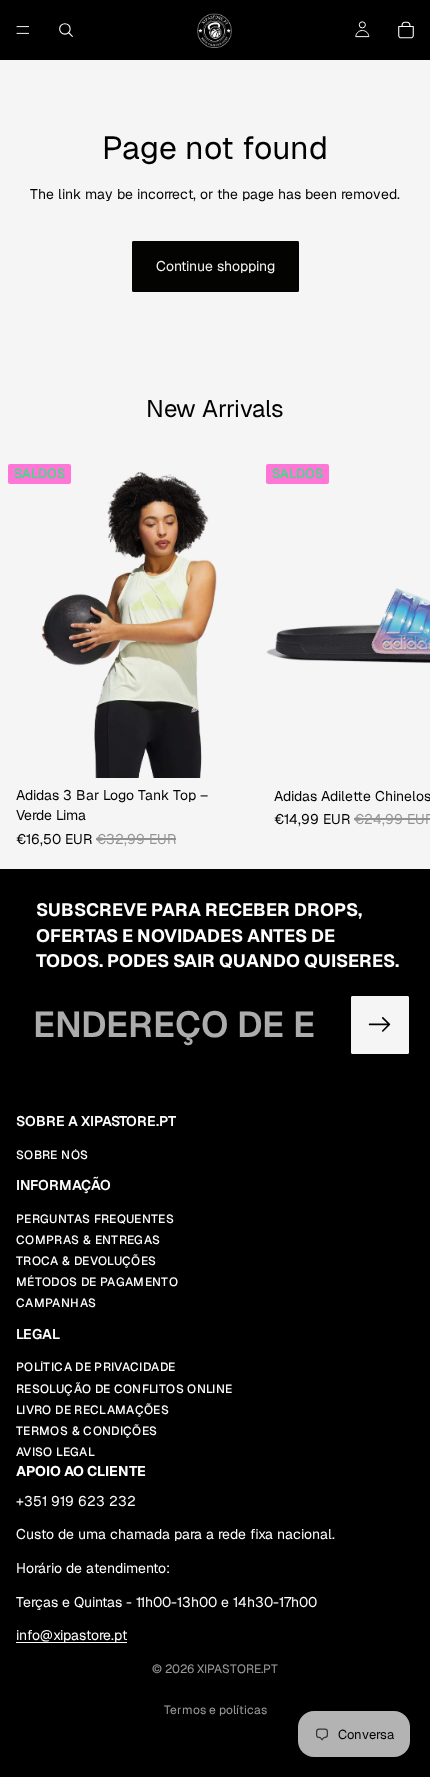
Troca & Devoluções (86, 1262)
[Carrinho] (406, 30)
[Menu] (23, 30)
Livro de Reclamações (92, 1410)
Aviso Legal (55, 1453)
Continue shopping (215, 266)
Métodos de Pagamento (97, 1283)
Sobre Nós (52, 1155)
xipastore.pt (237, 1669)
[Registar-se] (380, 1025)
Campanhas (56, 1304)
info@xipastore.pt (71, 1636)
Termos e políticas (215, 1710)
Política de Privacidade (95, 1368)
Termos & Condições (86, 1431)
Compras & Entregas (88, 1240)
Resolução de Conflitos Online (124, 1389)
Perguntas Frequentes (95, 1219)
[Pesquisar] (66, 30)
